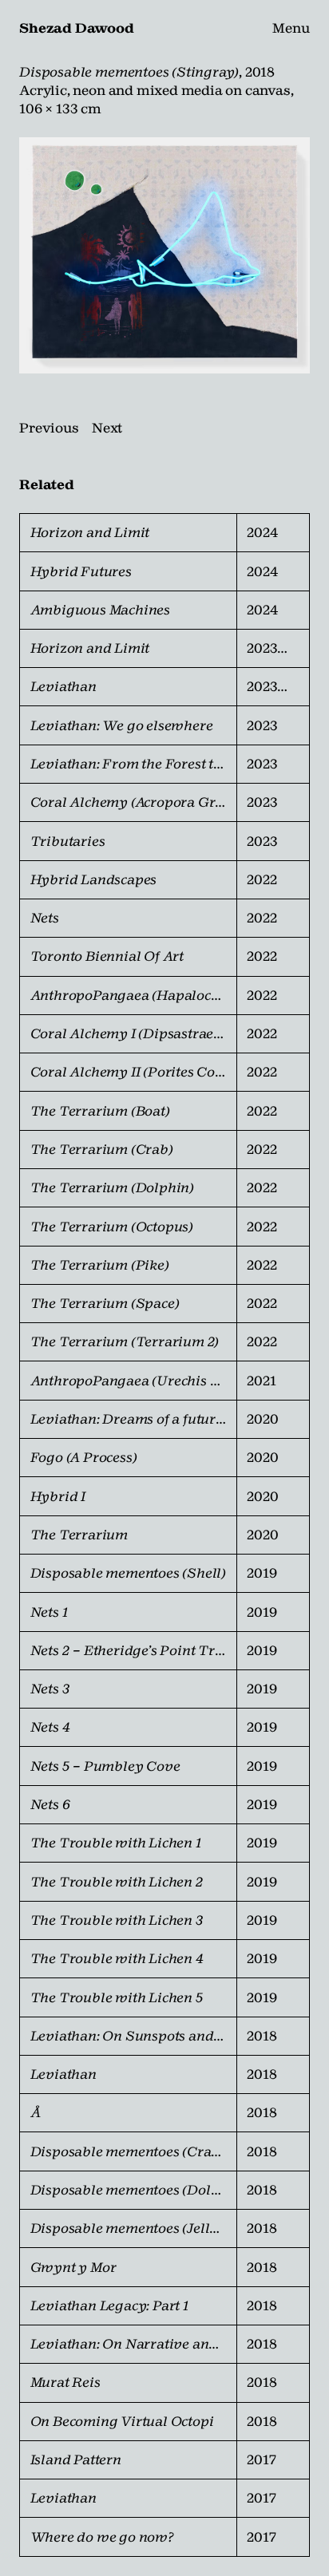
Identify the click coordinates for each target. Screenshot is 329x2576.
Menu (291, 28)
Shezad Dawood (76, 28)
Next (107, 428)
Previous (49, 428)
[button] (164, 255)
